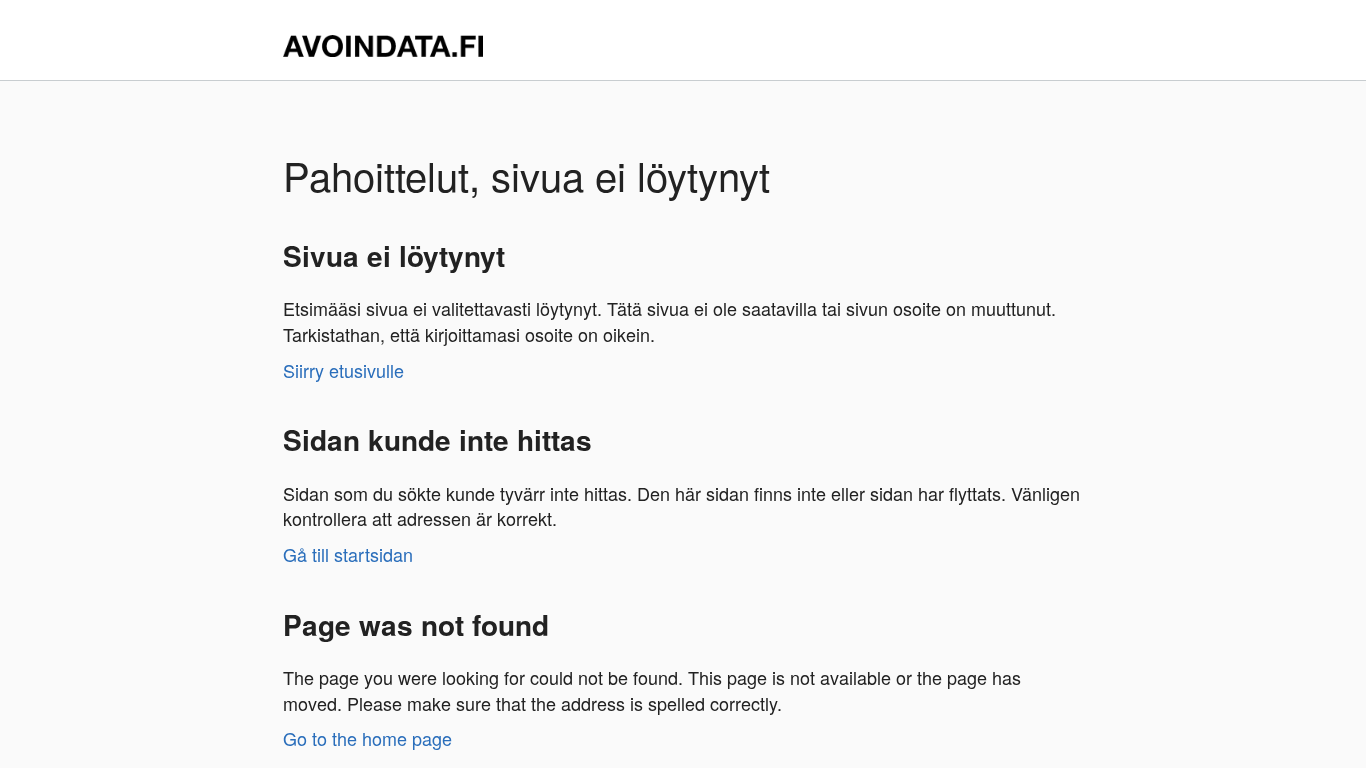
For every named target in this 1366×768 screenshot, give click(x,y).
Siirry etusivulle (343, 370)
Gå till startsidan (348, 554)
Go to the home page (367, 738)
